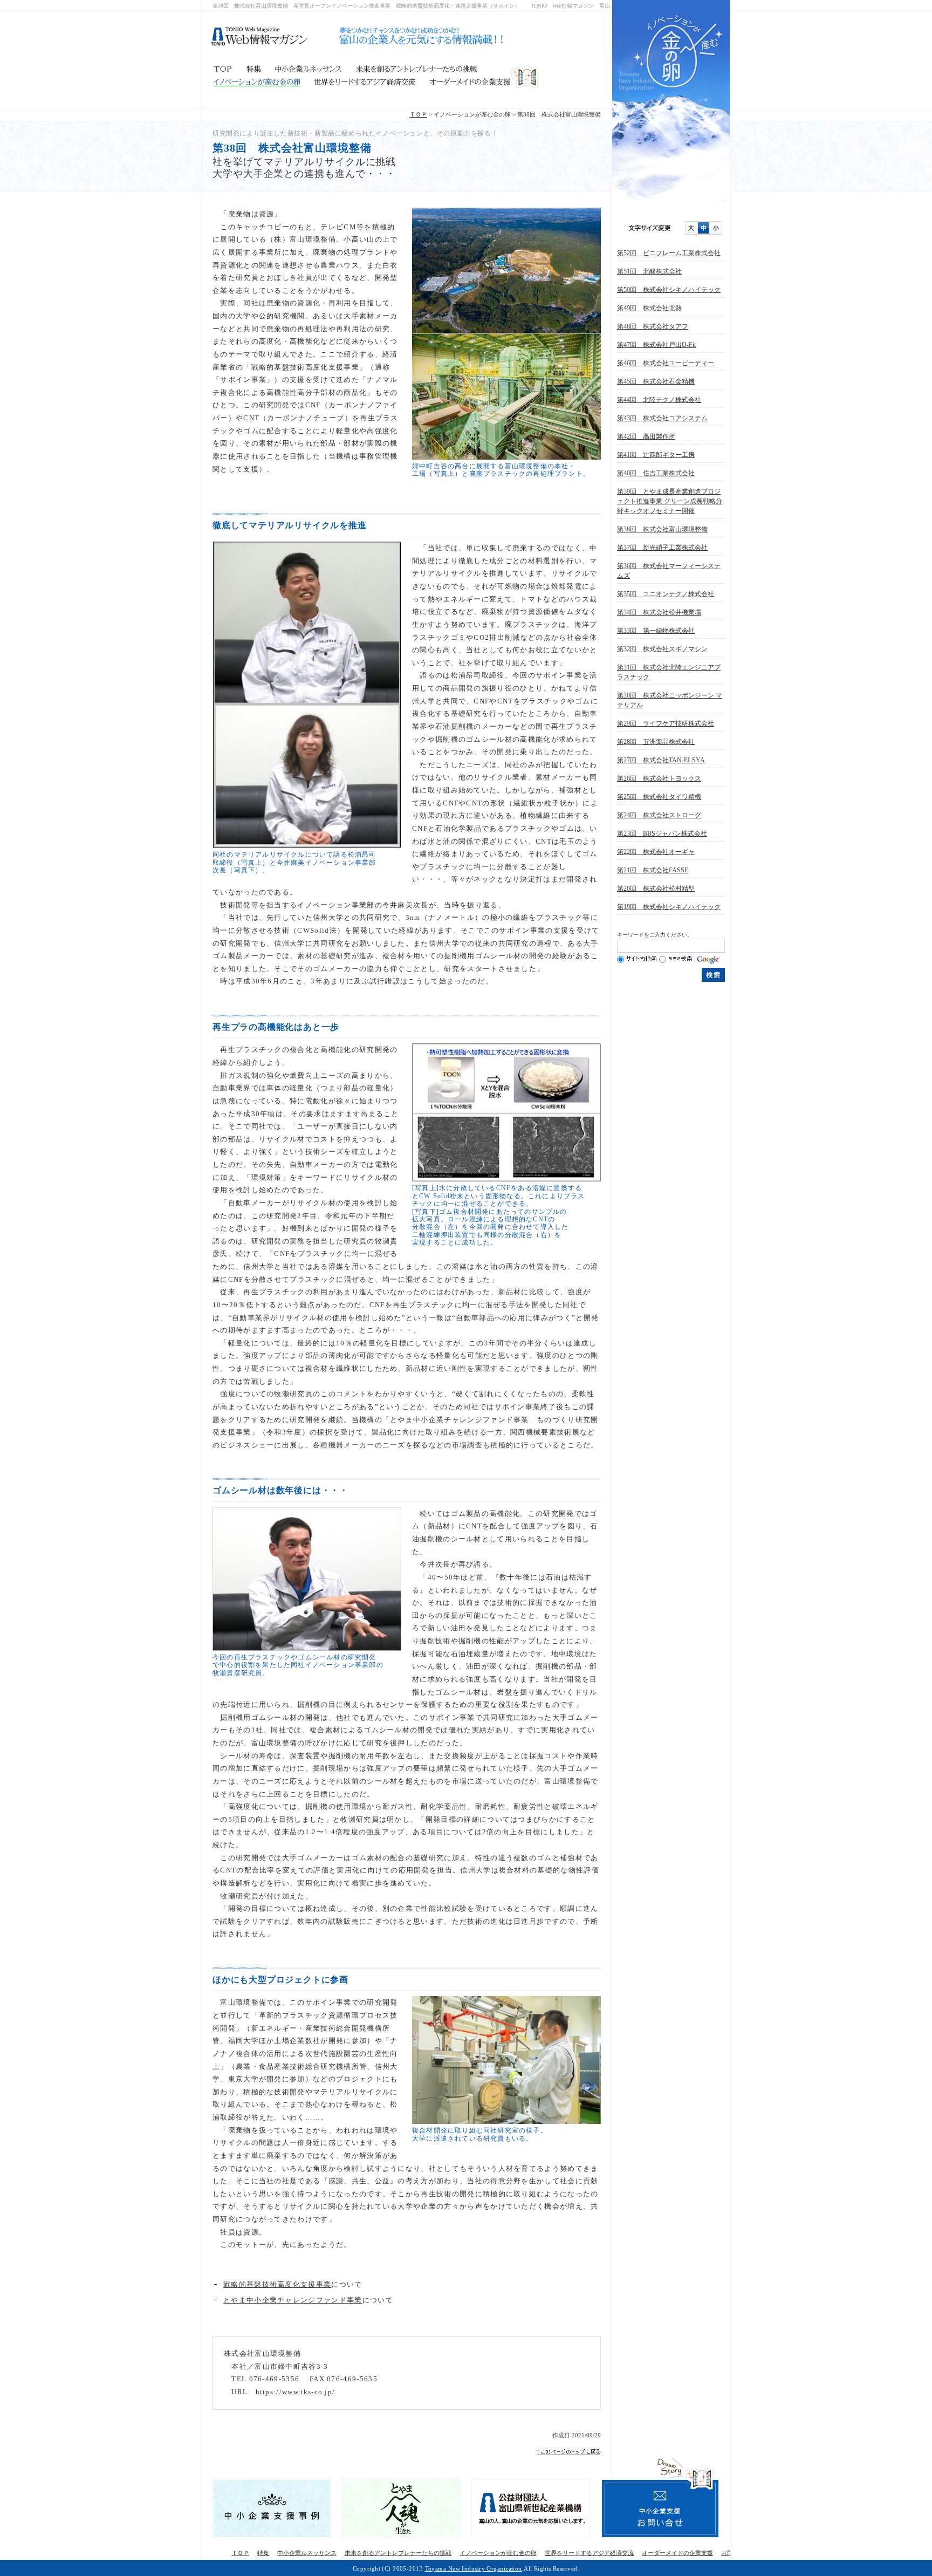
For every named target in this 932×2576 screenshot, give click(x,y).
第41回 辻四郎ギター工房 (656, 455)
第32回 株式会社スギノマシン (662, 649)
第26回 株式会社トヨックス (659, 778)
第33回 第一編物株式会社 (656, 631)
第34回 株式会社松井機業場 (659, 612)
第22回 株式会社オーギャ (656, 852)
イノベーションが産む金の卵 (257, 82)
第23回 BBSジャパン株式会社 (662, 833)
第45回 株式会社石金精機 (656, 381)
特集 (253, 70)
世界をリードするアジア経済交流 (360, 82)
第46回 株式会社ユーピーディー (666, 363)
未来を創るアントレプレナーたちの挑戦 (444, 70)
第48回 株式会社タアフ (653, 326)
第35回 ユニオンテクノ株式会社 (666, 594)
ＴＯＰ (226, 70)
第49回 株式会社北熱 (649, 308)
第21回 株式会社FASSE (653, 870)
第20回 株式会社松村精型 (656, 889)
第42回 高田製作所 (646, 436)
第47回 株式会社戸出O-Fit (656, 345)
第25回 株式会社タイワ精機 (659, 797)
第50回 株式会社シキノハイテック (669, 290)
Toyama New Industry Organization (474, 2568)
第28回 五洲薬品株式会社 (656, 742)
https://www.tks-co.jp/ (296, 2392)
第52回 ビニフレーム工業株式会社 (669, 253)
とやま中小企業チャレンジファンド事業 (293, 2300)
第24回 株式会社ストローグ (659, 815)
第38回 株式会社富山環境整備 (662, 529)
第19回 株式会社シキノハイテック (669, 907)
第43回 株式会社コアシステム (662, 418)
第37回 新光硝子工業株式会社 (662, 548)
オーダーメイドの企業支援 (480, 82)
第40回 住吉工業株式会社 (656, 473)
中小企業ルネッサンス (307, 70)
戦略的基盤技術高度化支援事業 (277, 2284)
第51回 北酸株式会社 (649, 271)
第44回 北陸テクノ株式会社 (659, 400)
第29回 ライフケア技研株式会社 (666, 723)
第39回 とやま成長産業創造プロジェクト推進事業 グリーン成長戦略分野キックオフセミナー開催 (670, 501)
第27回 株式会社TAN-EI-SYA (661, 760)
